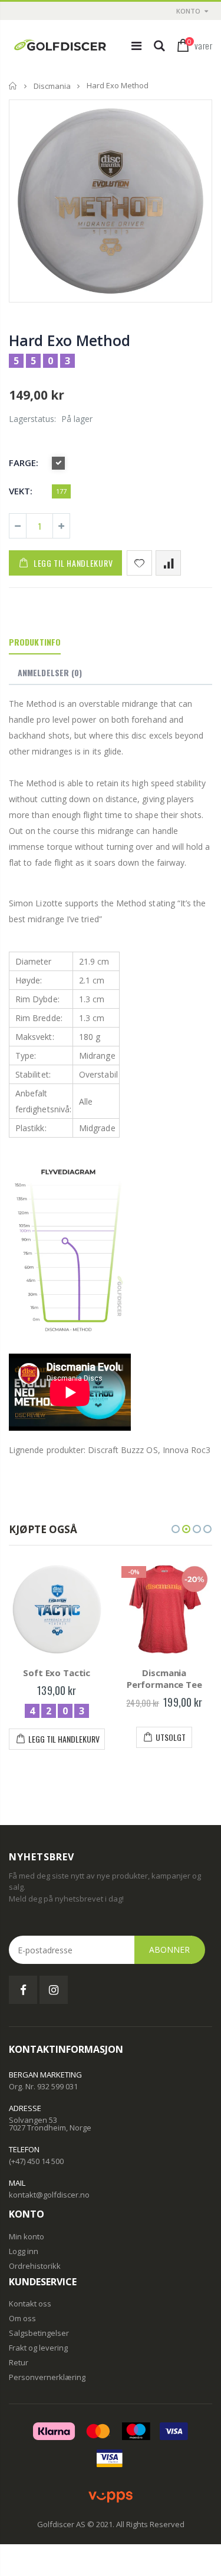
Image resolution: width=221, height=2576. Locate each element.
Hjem (13, 86)
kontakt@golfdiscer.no (49, 2195)
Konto (188, 11)
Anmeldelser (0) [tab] (50, 672)
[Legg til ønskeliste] (139, 563)
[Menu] (136, 46)
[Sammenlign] (168, 563)
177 (61, 491)
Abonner (169, 1950)
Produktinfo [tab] (35, 642)
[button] (176, 1529)
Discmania (52, 86)
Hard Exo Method (69, 340)
